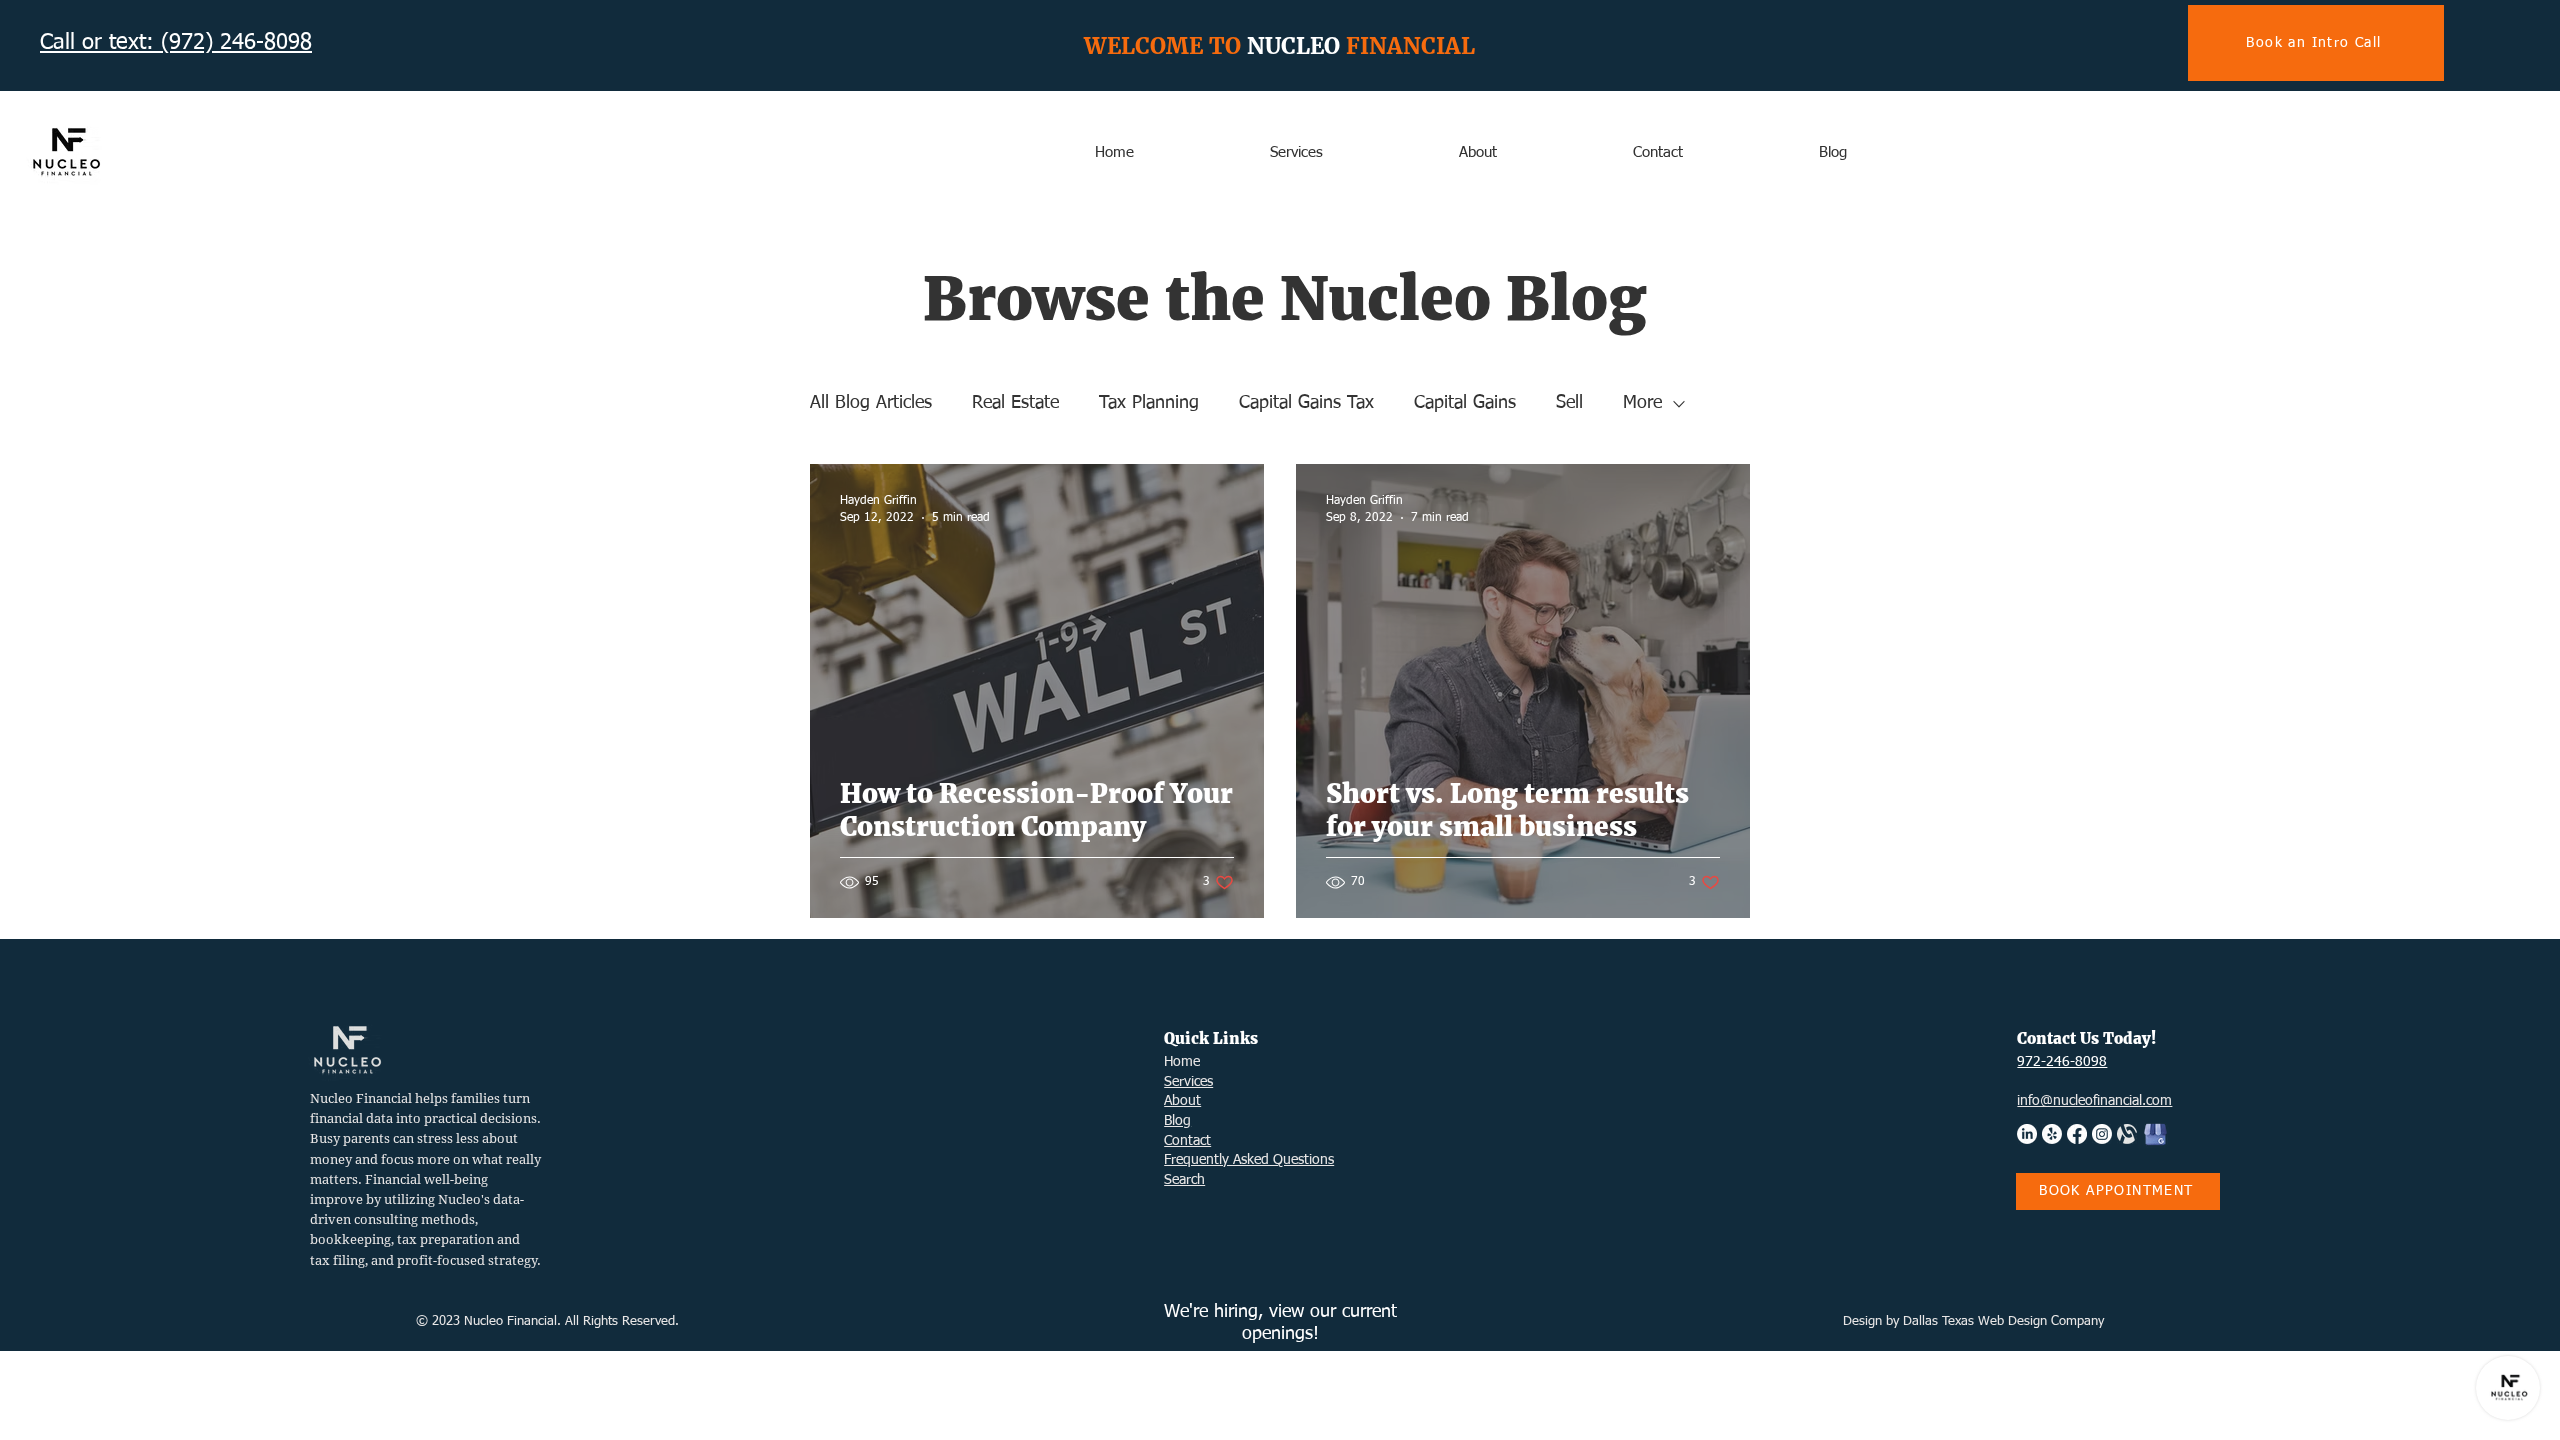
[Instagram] (2102, 1134)
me (1190, 1062)
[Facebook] (2077, 1134)
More (1642, 403)
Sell (1569, 403)
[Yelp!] (2052, 1134)
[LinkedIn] (2027, 1134)
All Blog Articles (871, 403)
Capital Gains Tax (1306, 403)
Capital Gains (1465, 403)
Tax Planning (1149, 403)
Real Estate (1015, 403)
